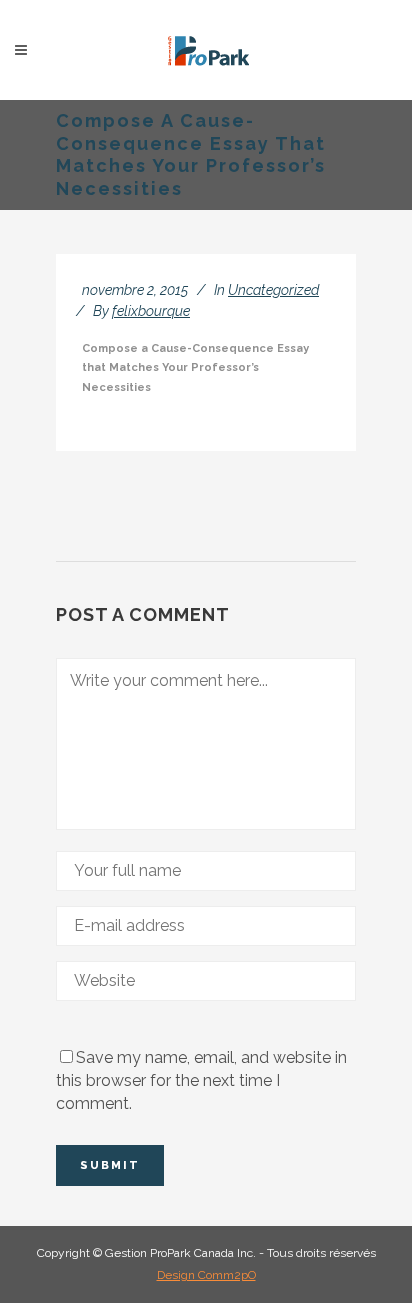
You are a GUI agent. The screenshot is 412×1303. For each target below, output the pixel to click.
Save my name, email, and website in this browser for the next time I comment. (201, 1080)
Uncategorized (273, 290)
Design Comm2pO (206, 1275)
